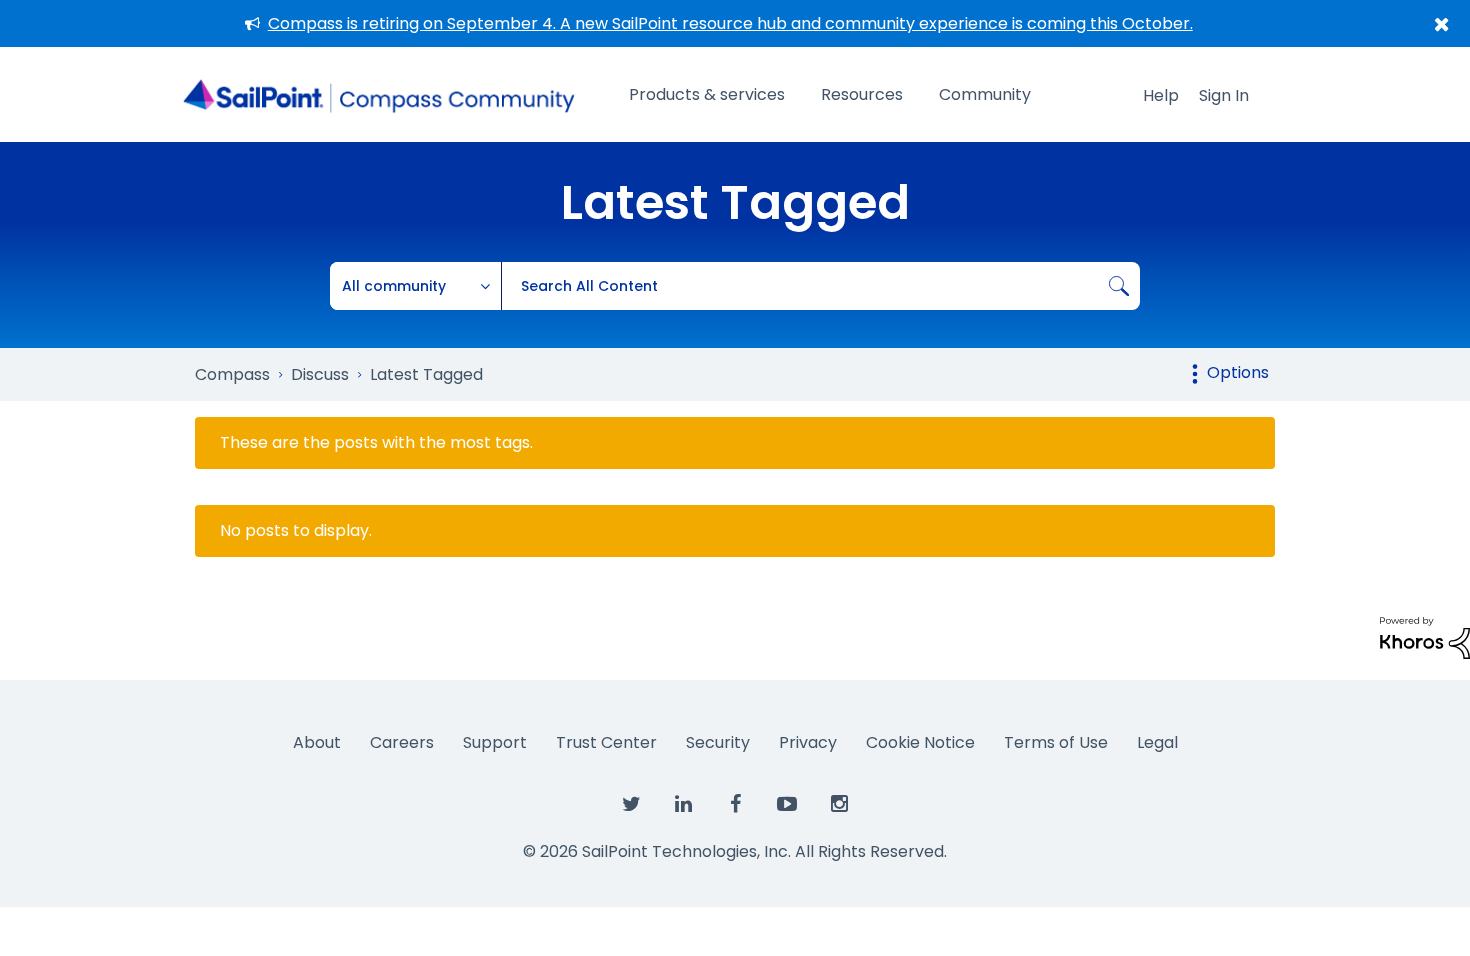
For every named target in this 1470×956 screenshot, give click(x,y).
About (317, 742)
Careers (402, 742)
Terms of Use (1056, 742)
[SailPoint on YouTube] (787, 805)
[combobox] (820, 286)
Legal (1157, 742)
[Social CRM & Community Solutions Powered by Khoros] (1425, 636)
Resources (862, 94)
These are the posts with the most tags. (376, 443)
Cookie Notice (920, 742)
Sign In (1224, 95)
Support (495, 742)
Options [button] (1238, 372)
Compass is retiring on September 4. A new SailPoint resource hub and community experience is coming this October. (730, 23)
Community (985, 94)
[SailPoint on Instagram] (839, 805)
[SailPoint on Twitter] (631, 805)
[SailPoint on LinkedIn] (683, 805)
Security (718, 742)
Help (1161, 95)
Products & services (707, 94)
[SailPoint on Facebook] (735, 805)
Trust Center (606, 742)
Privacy (808, 742)
